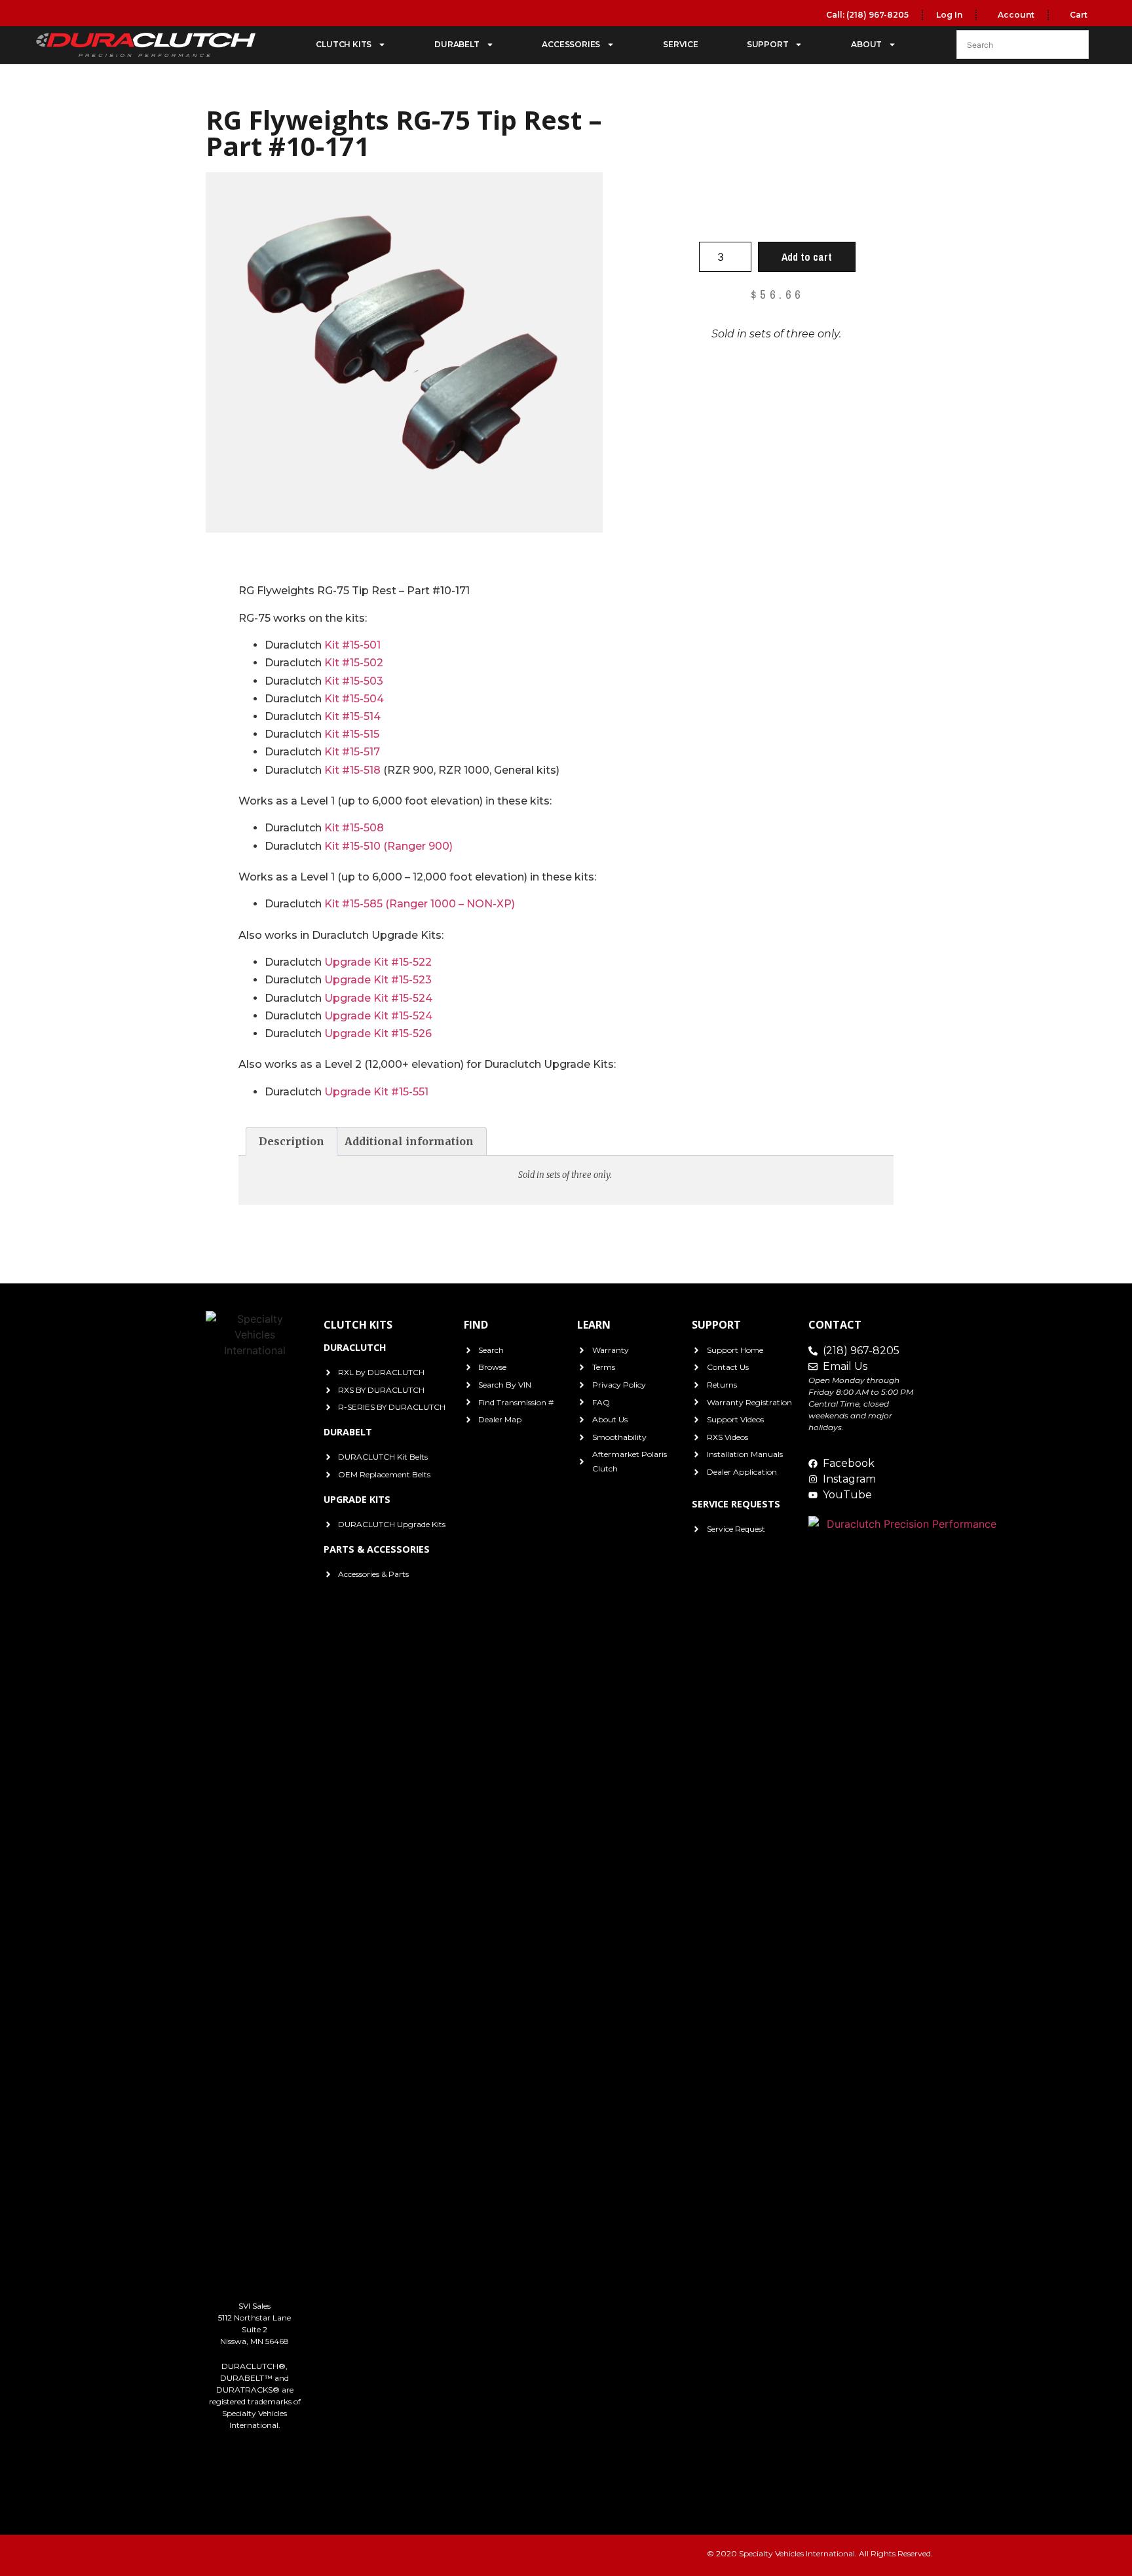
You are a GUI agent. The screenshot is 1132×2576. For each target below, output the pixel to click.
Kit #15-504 (354, 699)
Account (1015, 15)
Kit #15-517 (352, 752)
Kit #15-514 (352, 716)
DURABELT (457, 44)
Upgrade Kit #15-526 (378, 1033)
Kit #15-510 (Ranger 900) (388, 846)
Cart (1078, 15)
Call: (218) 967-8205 (867, 15)
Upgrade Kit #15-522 (378, 962)
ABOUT (866, 44)
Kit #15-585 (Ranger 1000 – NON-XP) (420, 904)
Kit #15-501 (352, 645)
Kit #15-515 (352, 734)
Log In (949, 15)
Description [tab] (292, 1141)
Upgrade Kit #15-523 (378, 980)
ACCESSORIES (571, 44)
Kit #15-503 (354, 681)
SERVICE (681, 44)
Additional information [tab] (409, 1141)
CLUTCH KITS (344, 44)
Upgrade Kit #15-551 (376, 1092)
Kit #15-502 (354, 663)
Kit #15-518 (352, 770)
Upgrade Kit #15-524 (378, 998)
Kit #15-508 (354, 828)
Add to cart (807, 257)
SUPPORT (768, 44)
